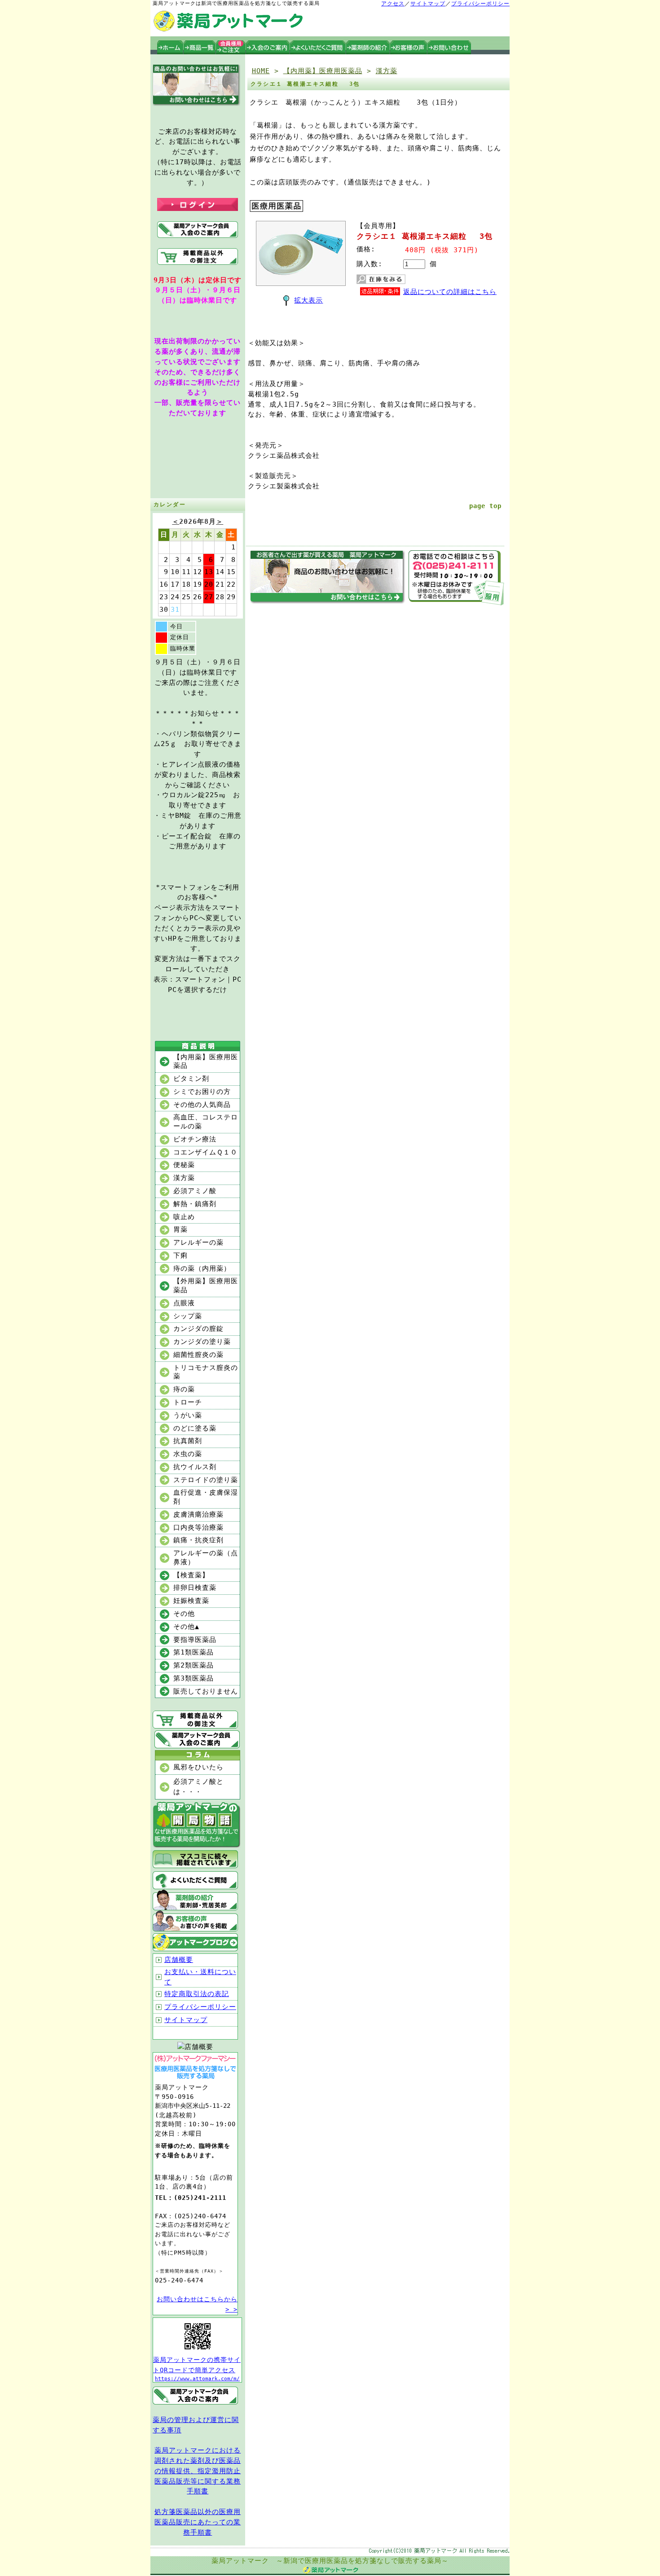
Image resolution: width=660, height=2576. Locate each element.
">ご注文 (231, 47)
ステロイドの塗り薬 (206, 1480)
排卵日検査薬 (195, 1588)
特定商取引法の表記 (197, 1994)
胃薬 (180, 1229)
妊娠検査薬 (191, 1601)
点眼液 (184, 1303)
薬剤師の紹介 (368, 47)
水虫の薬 (188, 1454)
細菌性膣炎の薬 (198, 1355)
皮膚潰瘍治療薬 (198, 1514)
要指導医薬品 (195, 1640)
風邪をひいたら (198, 1767)
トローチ (188, 1402)
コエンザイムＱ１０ (205, 1152)
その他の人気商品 (202, 1105)
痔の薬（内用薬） (202, 1268)
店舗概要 (179, 1960)
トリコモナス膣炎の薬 (206, 1372)
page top (485, 506)
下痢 (180, 1255)
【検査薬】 (191, 1575)
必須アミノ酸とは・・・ (198, 1787)
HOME (261, 71)
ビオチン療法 (195, 1139)
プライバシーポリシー (480, 4)
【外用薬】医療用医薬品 (206, 1286)
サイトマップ (428, 4)
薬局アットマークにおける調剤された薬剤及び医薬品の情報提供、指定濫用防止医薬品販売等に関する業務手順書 (198, 2471)
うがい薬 (188, 1415)
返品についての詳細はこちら (450, 292)
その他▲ (186, 1627)
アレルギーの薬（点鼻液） (206, 1558)
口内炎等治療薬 (198, 1527)
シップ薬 (188, 1316)
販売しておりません (206, 1691)
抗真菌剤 (188, 1441)
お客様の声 (409, 47)
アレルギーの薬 (198, 1242)
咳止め (184, 1217)
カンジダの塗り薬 (202, 1342)
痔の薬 (184, 1389)
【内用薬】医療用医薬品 (206, 1062)
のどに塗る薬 (195, 1428)
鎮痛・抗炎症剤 (198, 1540)
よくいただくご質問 (318, 47)
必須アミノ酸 (195, 1191)
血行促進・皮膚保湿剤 (206, 1497)
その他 (184, 1614)
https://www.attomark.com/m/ (197, 2379)
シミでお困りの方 (202, 1092)
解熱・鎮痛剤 (195, 1204)
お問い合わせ (449, 47)
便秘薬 (184, 1165)
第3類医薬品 (194, 1678)
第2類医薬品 (194, 1665)
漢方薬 (184, 1178)
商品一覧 (200, 47)
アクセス (393, 4)
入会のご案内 (268, 47)
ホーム (170, 47)
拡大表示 (308, 300)
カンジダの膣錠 (198, 1329)
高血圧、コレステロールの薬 (206, 1122)
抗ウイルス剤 (195, 1467)
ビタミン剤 (191, 1079)
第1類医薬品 (194, 1652)
